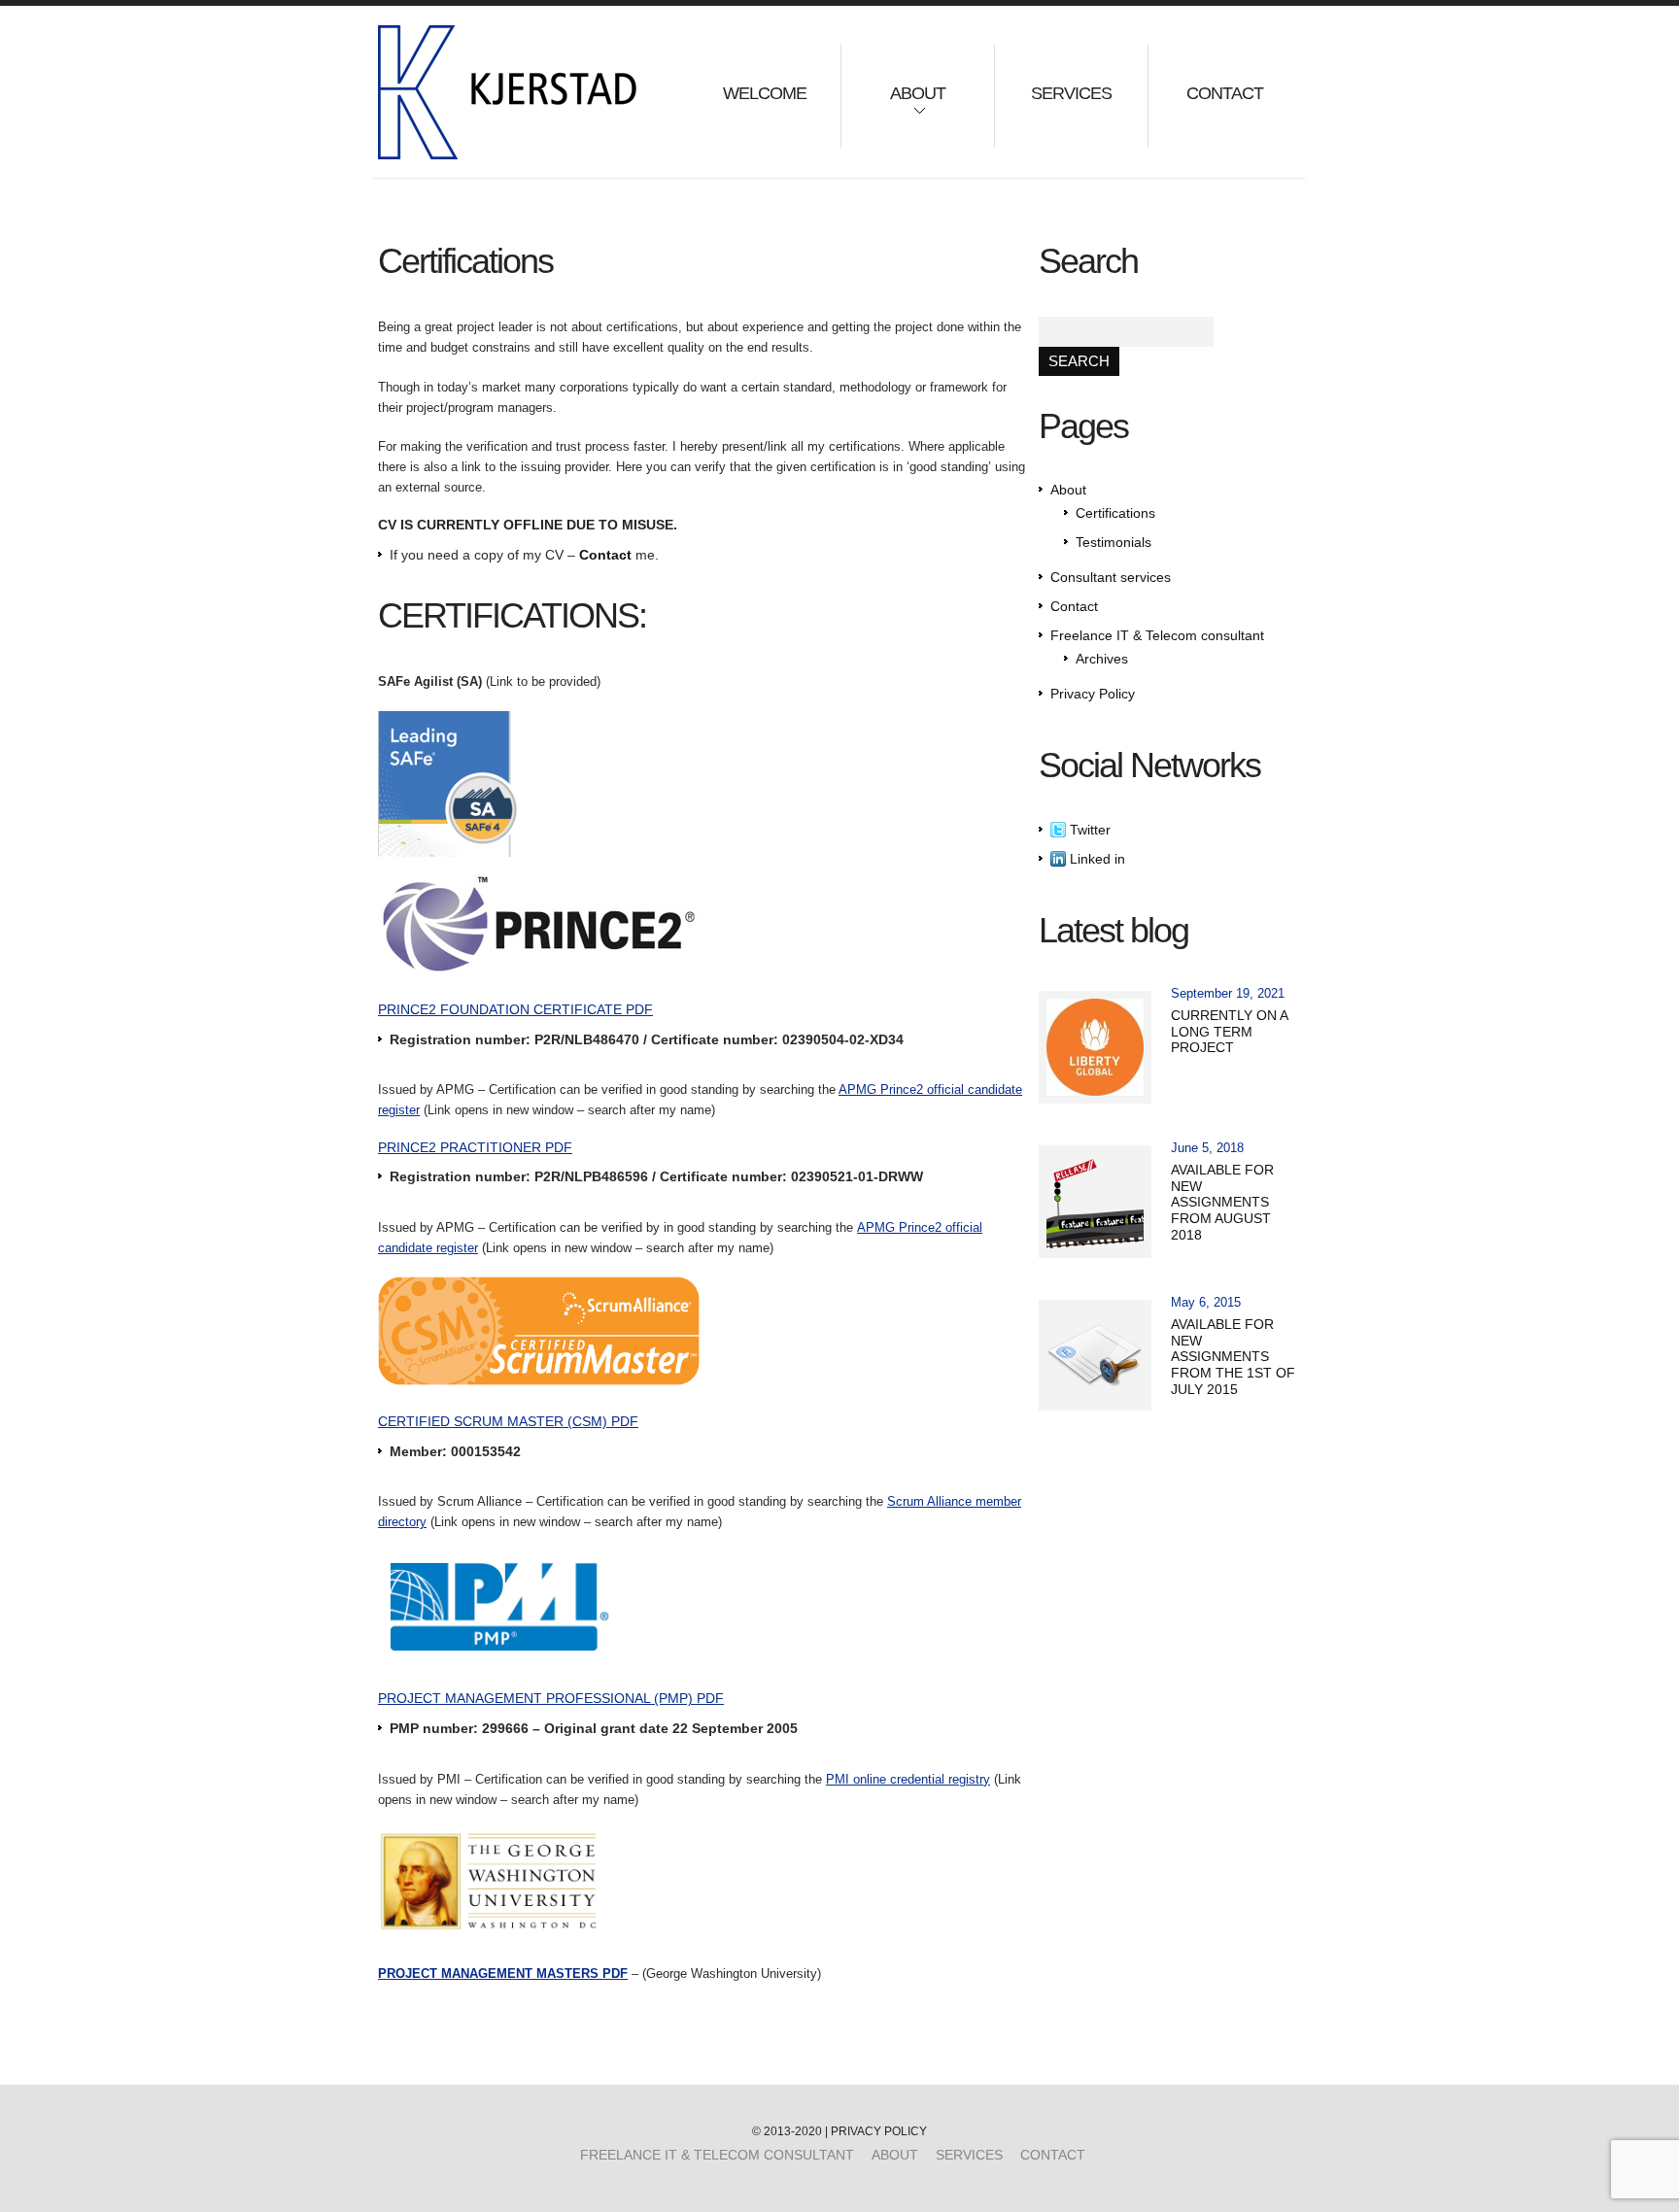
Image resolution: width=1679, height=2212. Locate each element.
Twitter (1088, 830)
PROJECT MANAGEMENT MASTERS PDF (503, 1974)
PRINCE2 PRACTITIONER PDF (475, 1147)
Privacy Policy (1093, 694)
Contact (1225, 93)
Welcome (765, 93)
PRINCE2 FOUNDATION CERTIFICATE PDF (515, 1009)
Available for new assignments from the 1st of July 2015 (1233, 1357)
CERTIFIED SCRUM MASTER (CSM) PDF (508, 1421)
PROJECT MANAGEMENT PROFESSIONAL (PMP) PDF (551, 1698)
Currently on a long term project (1229, 1032)
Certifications (1115, 513)
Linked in (1096, 859)
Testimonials (1114, 542)
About (893, 106)
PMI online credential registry (908, 1779)
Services (1071, 93)
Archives (1102, 659)
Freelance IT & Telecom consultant (1157, 635)
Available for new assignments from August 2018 (1222, 1202)
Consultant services (1111, 577)
